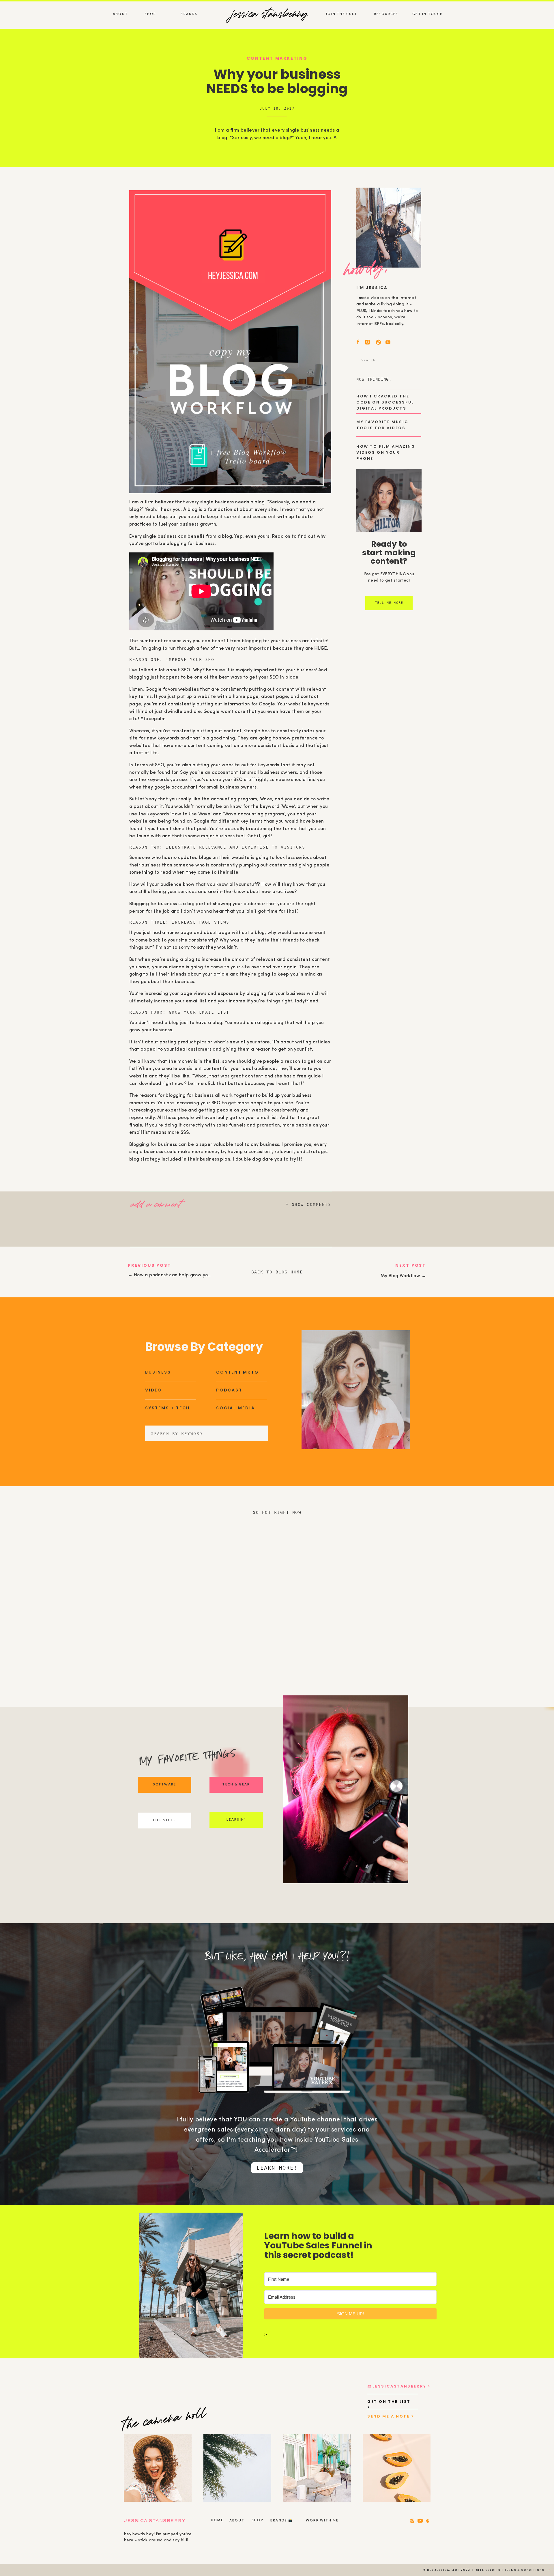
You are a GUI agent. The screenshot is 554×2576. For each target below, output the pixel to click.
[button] (162, 1203)
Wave (266, 799)
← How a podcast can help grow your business (180, 1275)
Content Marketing (277, 58)
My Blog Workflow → (403, 1276)
